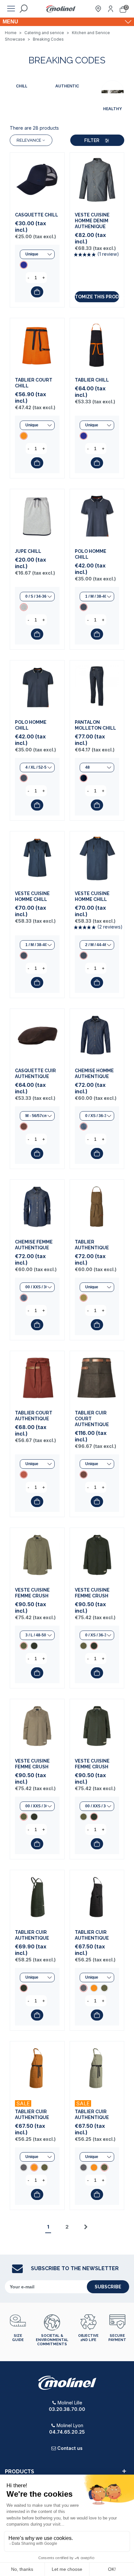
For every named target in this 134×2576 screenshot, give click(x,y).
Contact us (70, 2448)
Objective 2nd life (88, 2338)
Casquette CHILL (37, 215)
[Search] (23, 9)
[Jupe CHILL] (37, 516)
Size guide (18, 2338)
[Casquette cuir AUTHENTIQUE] (37, 1036)
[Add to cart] (37, 292)
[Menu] (11, 9)
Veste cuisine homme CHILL (32, 896)
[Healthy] (113, 92)
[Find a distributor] (98, 9)
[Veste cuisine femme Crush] (37, 1555)
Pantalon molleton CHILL (95, 725)
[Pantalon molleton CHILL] (97, 688)
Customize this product (97, 297)
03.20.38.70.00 (67, 2409)
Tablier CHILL (92, 380)
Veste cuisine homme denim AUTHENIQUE (92, 221)
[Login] (111, 9)
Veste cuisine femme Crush (32, 1593)
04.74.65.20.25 (67, 2432)
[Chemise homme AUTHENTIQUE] (97, 1036)
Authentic (67, 86)
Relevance (29, 140)
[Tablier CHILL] (97, 345)
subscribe (108, 2287)
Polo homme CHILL (91, 554)
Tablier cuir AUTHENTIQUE (32, 1935)
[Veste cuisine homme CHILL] (37, 859)
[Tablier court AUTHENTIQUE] (37, 1378)
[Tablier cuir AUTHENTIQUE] (37, 1897)
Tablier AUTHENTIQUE (92, 1245)
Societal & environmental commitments (52, 2340)
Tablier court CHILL (34, 383)
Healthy (113, 109)
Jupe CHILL (28, 551)
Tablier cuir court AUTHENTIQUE (92, 1419)
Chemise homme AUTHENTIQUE (94, 1073)
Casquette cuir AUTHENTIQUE (35, 1073)
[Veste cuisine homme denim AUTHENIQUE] (97, 180)
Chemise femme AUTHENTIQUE (34, 1245)
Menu (10, 22)
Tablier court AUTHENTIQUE (34, 1416)
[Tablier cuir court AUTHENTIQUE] (97, 1378)
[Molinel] (61, 9)
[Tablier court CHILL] (37, 345)
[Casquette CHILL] (37, 180)
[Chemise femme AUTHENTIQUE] (37, 1207)
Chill (22, 86)
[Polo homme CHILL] (97, 516)
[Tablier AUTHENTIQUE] (97, 1207)
